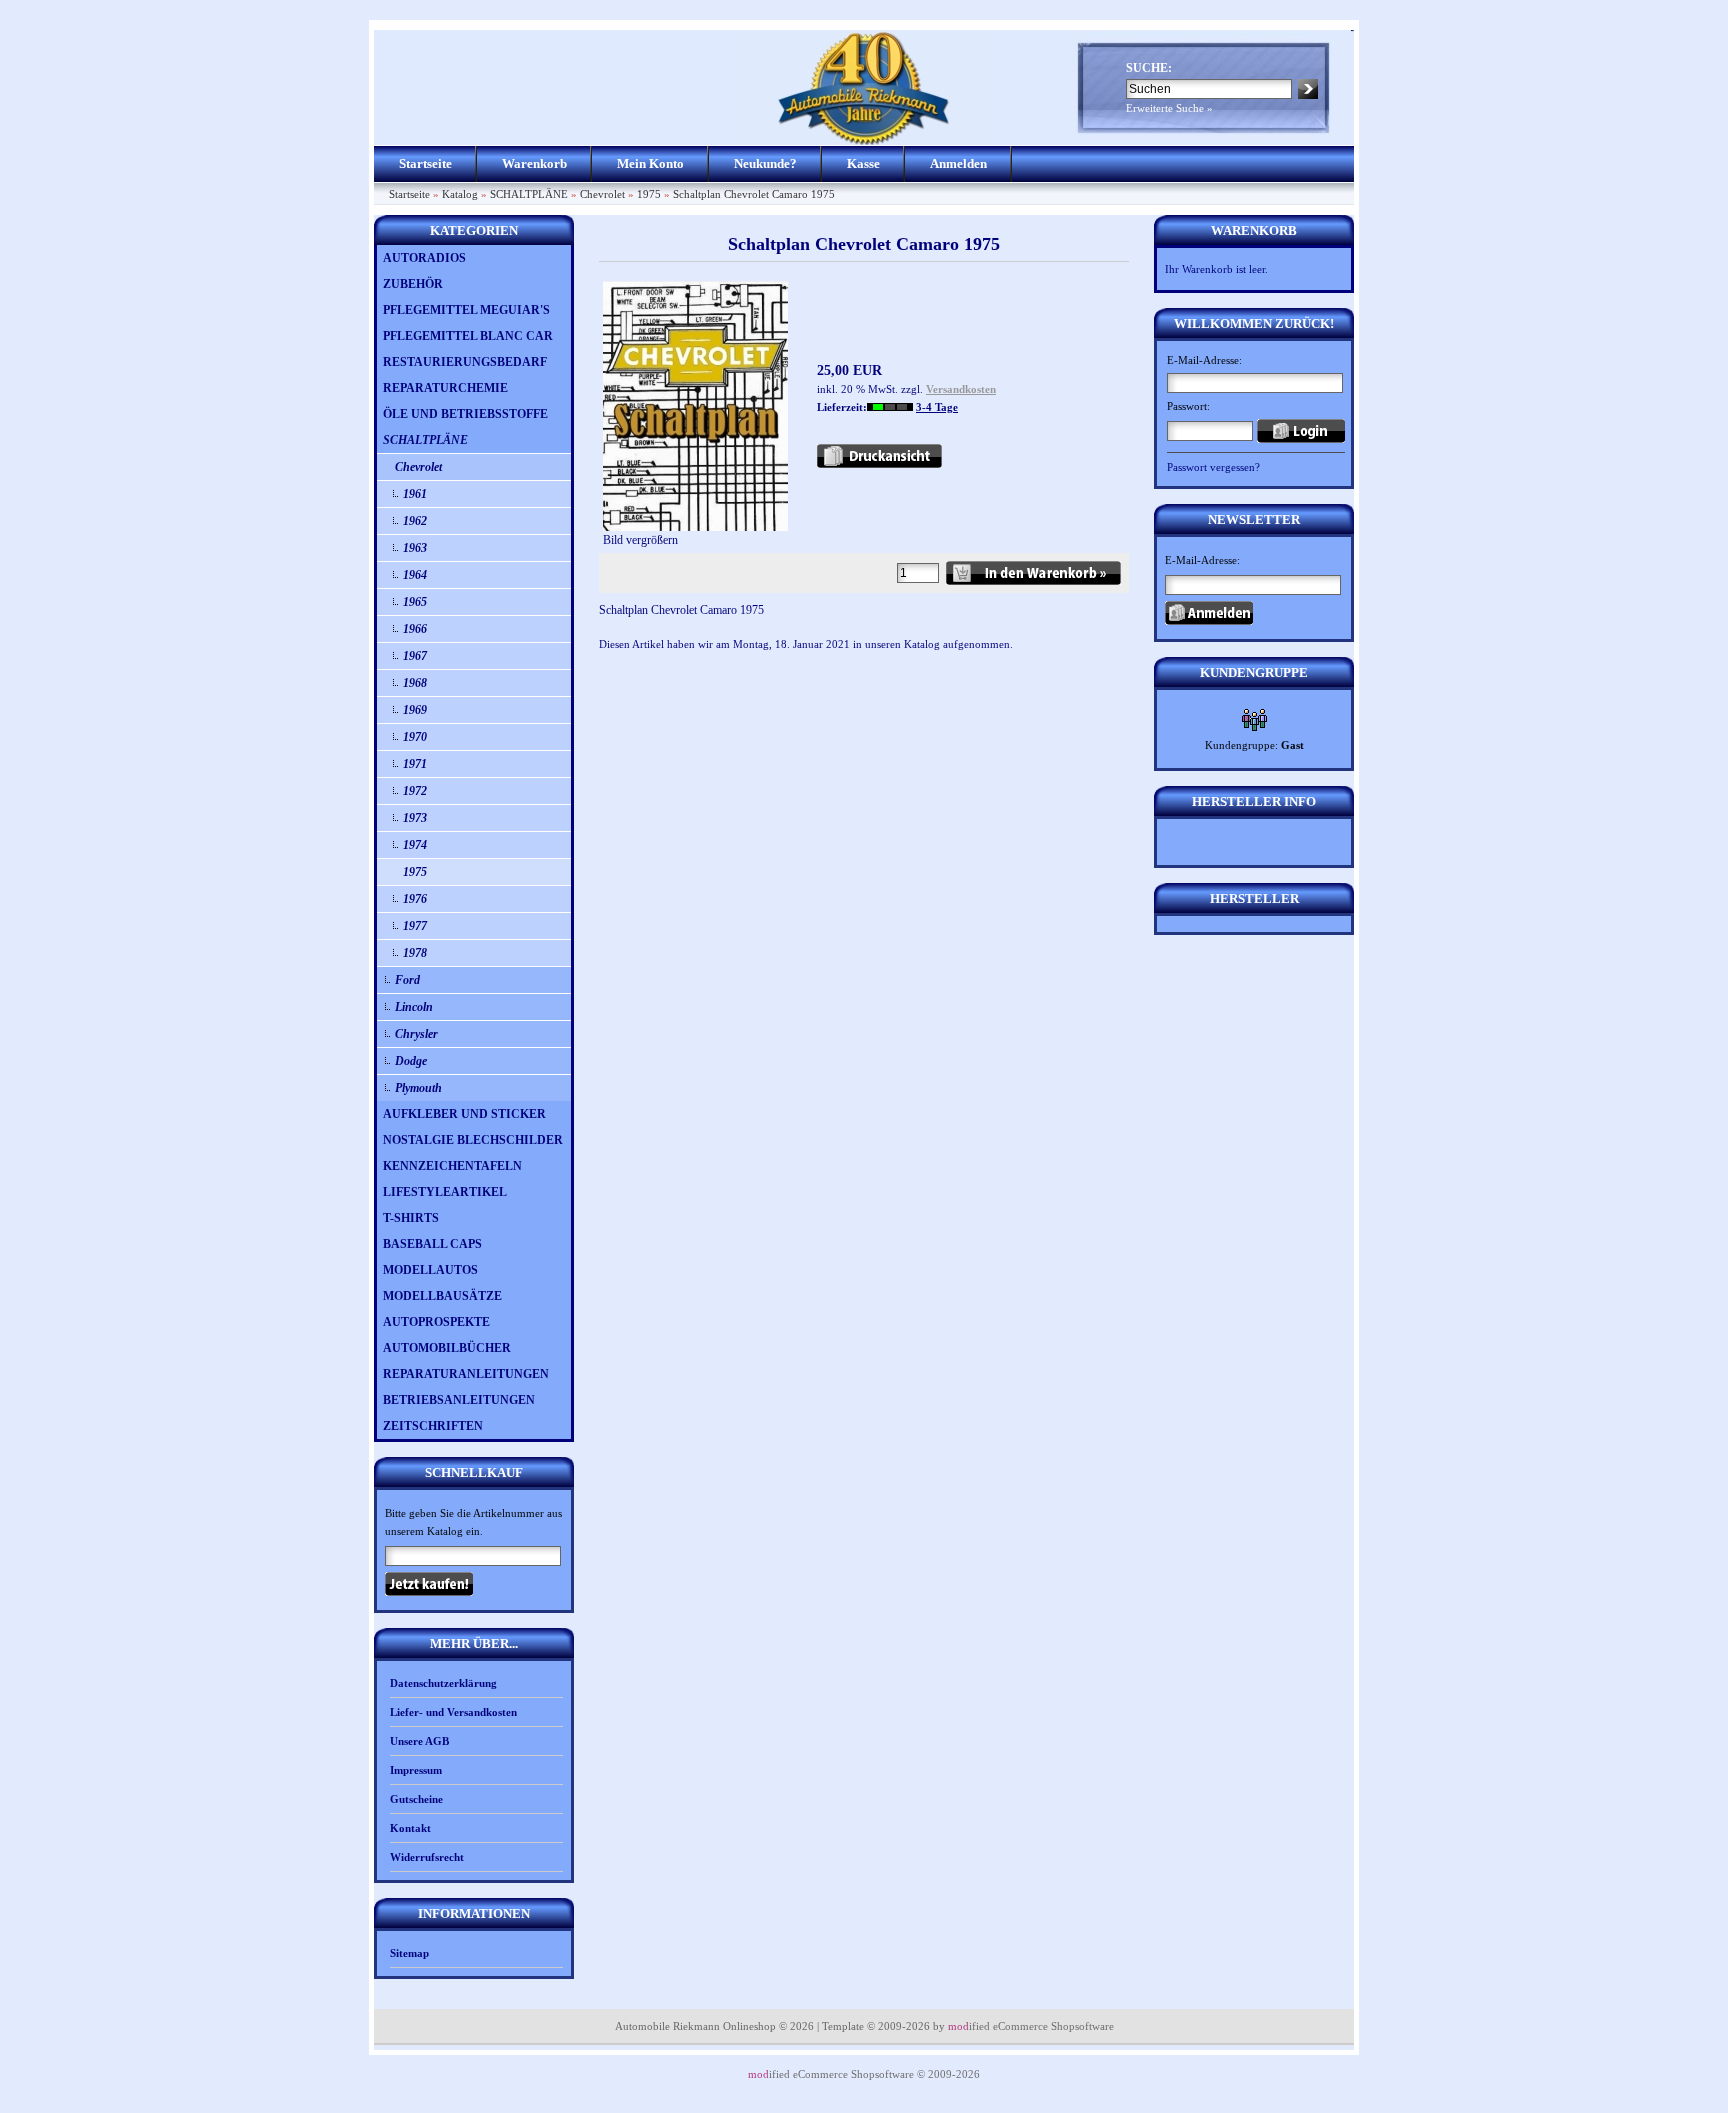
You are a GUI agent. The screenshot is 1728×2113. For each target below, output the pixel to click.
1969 (415, 710)
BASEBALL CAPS (432, 1244)
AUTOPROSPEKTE (436, 1322)
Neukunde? (765, 163)
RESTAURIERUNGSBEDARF (465, 362)
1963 (415, 548)
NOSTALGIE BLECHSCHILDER (473, 1140)
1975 (649, 194)
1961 (415, 494)
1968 (415, 683)
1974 (415, 845)
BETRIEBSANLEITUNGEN (459, 1400)
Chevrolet (602, 194)
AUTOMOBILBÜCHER (447, 1348)
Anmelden (958, 163)
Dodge (411, 1061)
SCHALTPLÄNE (529, 194)
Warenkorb (534, 163)
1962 (415, 521)
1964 (415, 575)
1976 (415, 899)
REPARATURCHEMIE (445, 388)
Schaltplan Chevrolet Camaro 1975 (754, 194)
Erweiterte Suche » (1169, 108)
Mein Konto (650, 163)
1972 (415, 791)
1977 (415, 926)
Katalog (460, 194)
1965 (415, 602)
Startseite (425, 163)
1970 (415, 737)
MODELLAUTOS (430, 1270)
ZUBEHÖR (413, 284)
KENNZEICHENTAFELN (452, 1166)
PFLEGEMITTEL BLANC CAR (468, 336)
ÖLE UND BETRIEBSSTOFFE (465, 414)
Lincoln (414, 1007)
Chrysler (416, 1034)
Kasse (863, 163)
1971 (415, 764)
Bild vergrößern (640, 540)
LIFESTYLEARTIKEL (445, 1192)
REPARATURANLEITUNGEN (466, 1374)
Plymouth (418, 1088)
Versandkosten (961, 389)
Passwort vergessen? (1213, 467)
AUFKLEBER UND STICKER (464, 1114)
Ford (407, 980)
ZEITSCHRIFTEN (433, 1426)
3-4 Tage (937, 407)
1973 (415, 818)
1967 (415, 656)
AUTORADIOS (424, 258)
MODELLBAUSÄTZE (442, 1296)
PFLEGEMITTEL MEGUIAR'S (466, 310)
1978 (415, 953)
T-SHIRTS (411, 1218)
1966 (415, 629)
